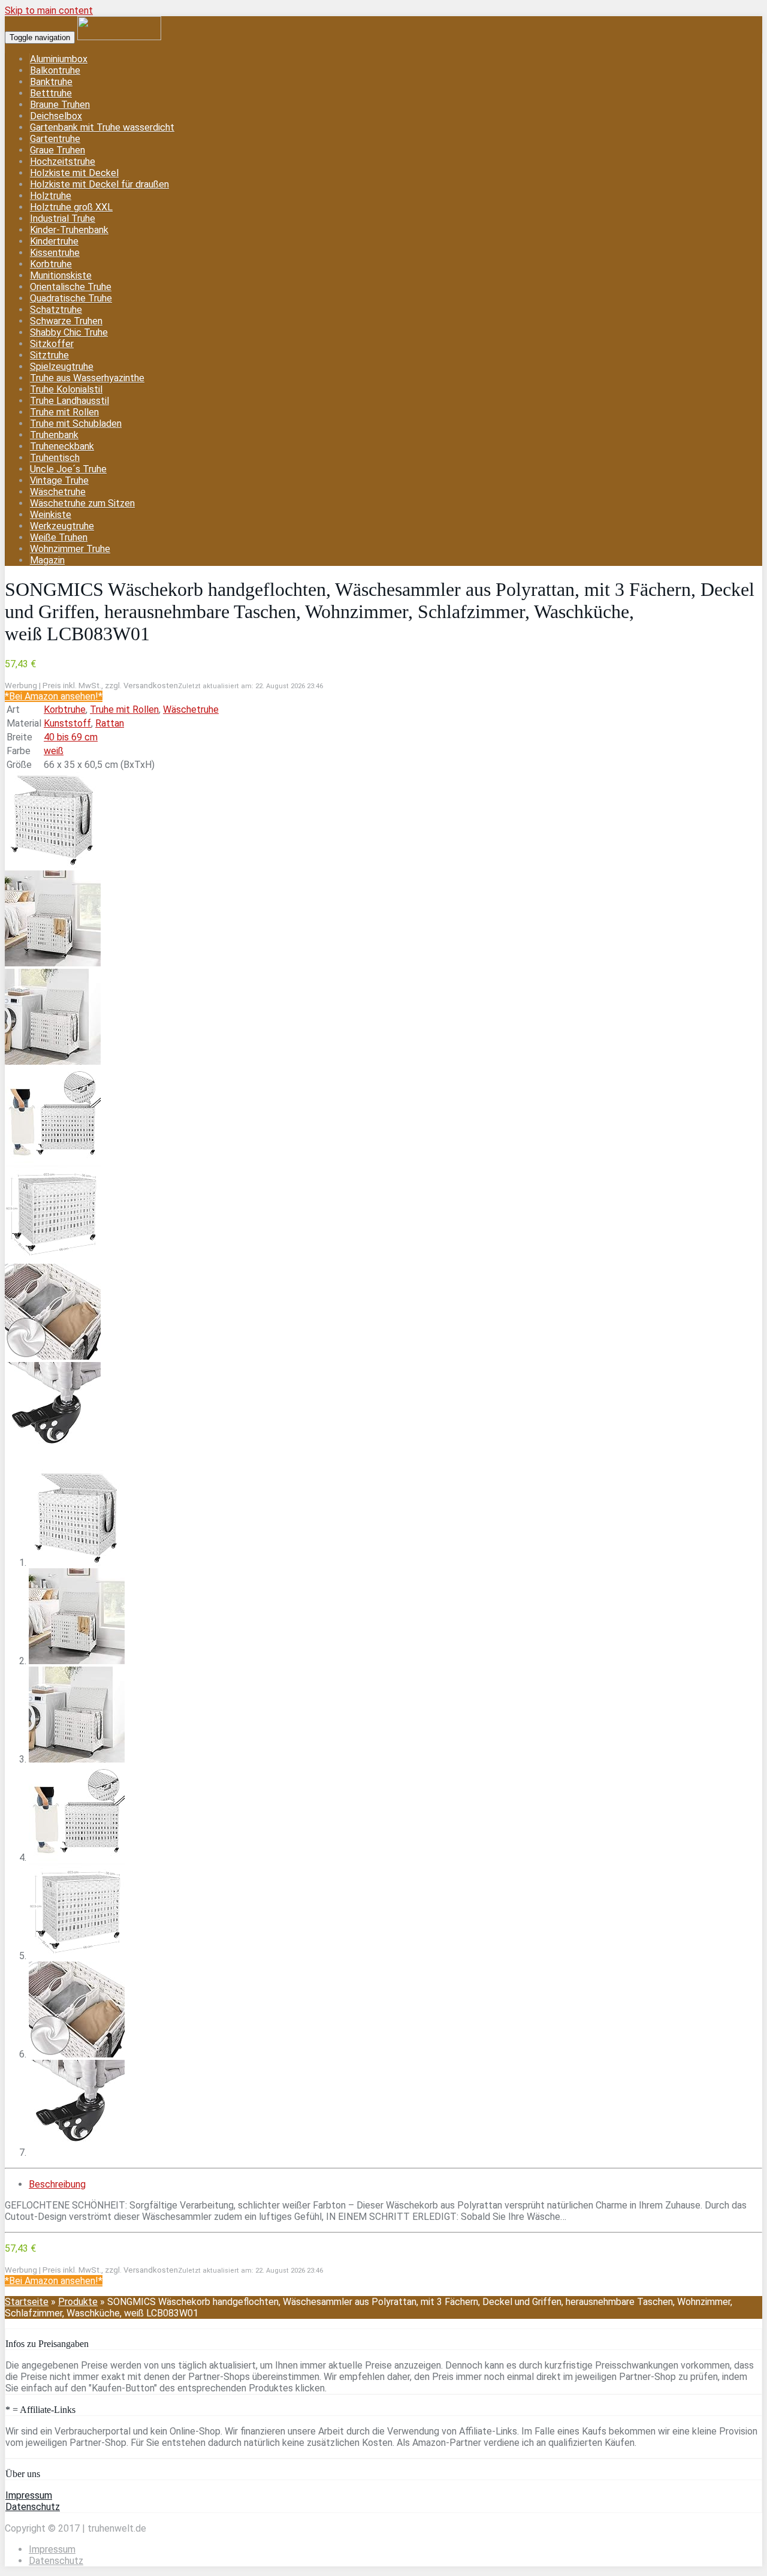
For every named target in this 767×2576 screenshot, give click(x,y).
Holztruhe (51, 196)
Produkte (78, 2302)
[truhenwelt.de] (119, 37)
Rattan (110, 723)
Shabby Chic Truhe (69, 332)
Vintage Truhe (59, 480)
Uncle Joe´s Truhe (68, 469)
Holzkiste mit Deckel (74, 173)
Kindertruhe (54, 241)
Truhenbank (54, 435)
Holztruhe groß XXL (71, 207)
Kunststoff (67, 723)
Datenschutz (33, 2507)
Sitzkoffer (52, 344)
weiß (54, 751)
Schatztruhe (56, 310)
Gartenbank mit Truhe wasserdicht (102, 127)
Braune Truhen (60, 105)
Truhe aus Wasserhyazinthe (87, 378)
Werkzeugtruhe (62, 526)
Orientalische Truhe (71, 287)
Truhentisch (55, 458)
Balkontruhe (55, 70)
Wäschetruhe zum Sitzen (82, 503)
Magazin (47, 560)
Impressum (29, 2495)
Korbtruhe (51, 264)
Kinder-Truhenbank (69, 230)
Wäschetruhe (58, 492)
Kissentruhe (55, 253)
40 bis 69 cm (71, 737)
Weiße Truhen (59, 537)
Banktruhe (51, 82)
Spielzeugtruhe (62, 367)
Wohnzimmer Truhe (70, 549)
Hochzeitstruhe (63, 162)
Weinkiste (51, 515)
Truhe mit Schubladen (76, 424)
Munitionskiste (61, 275)
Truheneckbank (62, 446)
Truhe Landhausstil (70, 401)
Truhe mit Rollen (64, 412)
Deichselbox (56, 116)
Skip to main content (49, 10)
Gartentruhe (55, 139)
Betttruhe (51, 93)
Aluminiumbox (59, 59)
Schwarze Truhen (66, 321)
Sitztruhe (49, 355)
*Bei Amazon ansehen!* (54, 696)
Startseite (27, 2302)
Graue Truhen (58, 150)
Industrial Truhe (63, 219)
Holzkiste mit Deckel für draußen (99, 184)
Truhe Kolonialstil (66, 389)
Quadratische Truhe (71, 298)
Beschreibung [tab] (57, 2184)
